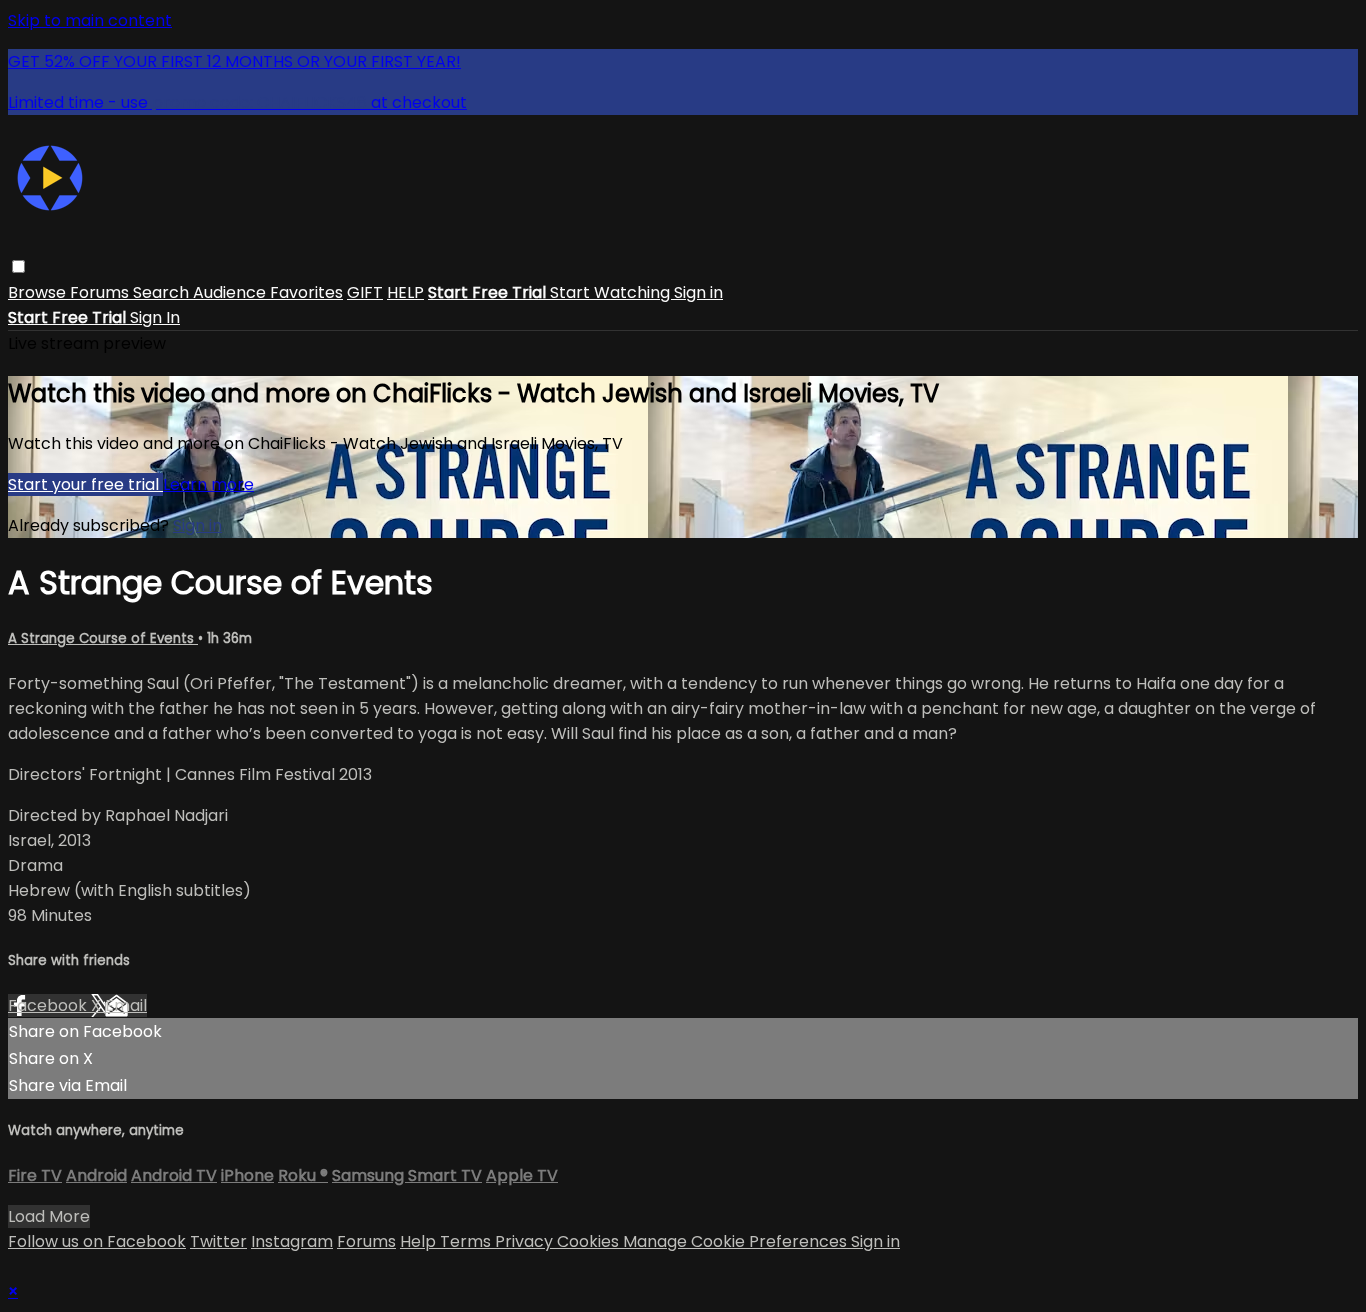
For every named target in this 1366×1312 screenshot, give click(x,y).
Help (420, 1241)
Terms (467, 1241)
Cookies (590, 1241)
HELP (405, 292)
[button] (18, 266)
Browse (39, 292)
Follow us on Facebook (97, 1241)
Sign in (698, 292)
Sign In (155, 317)
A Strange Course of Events (103, 638)
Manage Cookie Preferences (737, 1241)
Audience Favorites (268, 292)
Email (126, 1005)
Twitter (218, 1241)
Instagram (292, 1241)
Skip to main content (90, 20)
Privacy (526, 1241)
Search (163, 292)
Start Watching (612, 292)
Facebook (49, 1005)
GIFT (365, 292)
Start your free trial (85, 484)
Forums (101, 292)
